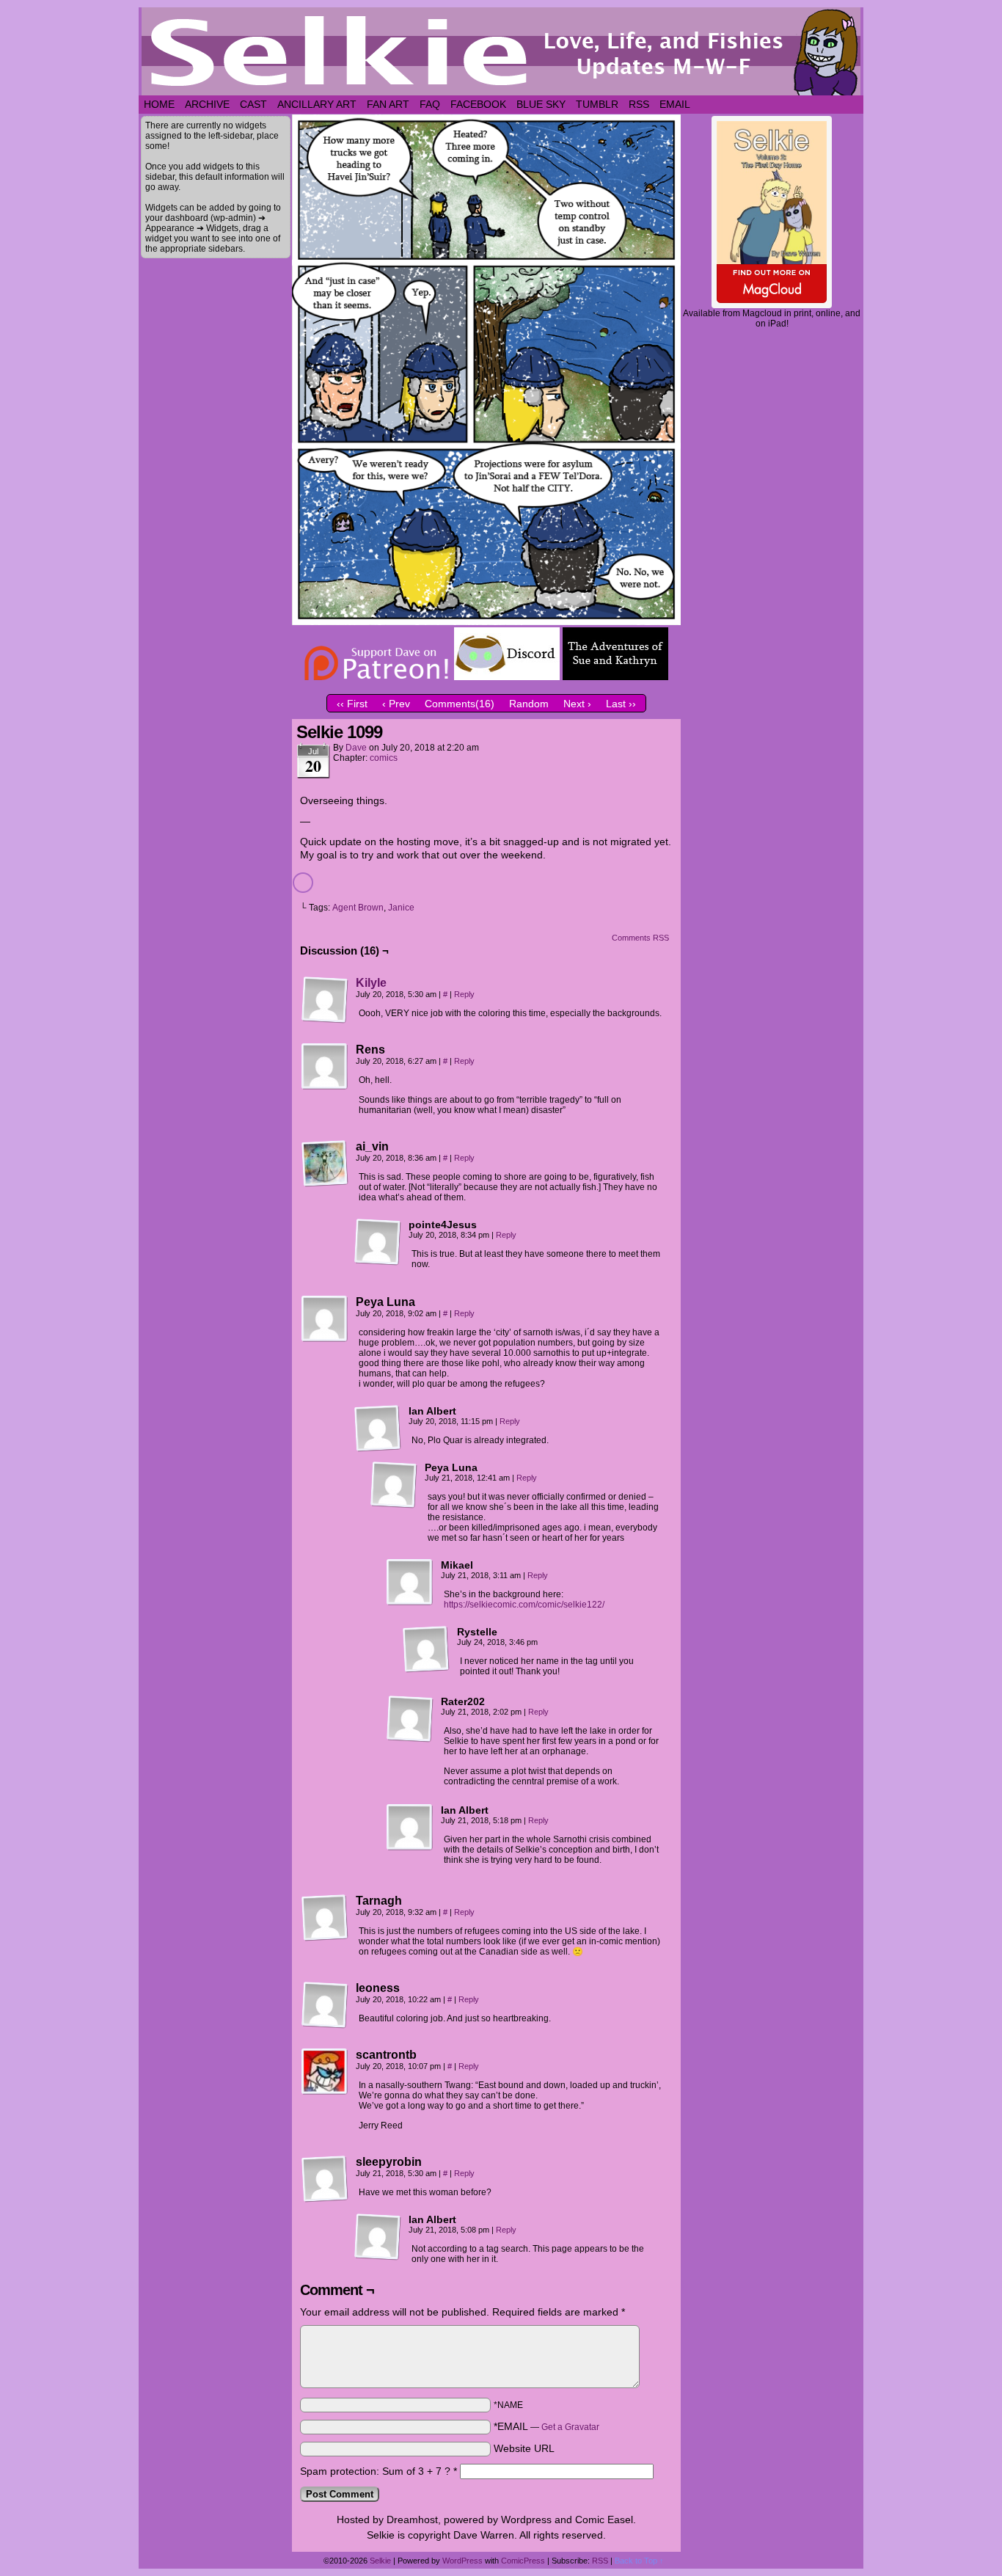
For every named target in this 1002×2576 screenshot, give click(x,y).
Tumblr (597, 104)
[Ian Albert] (378, 1429)
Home (159, 104)
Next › (577, 704)
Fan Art (388, 104)
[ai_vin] (325, 1164)
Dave (356, 748)
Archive (207, 104)
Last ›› (621, 704)
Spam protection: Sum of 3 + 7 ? (375, 2471)
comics (384, 758)
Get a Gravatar (570, 2427)
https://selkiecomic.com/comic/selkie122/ (524, 1605)
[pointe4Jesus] (378, 1242)
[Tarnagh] (325, 1918)
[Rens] (325, 1067)
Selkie (380, 2561)
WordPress (462, 2561)
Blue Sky (541, 104)
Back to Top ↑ (639, 2561)
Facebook (478, 104)
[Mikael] (410, 1583)
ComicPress (523, 2561)
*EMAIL (546, 2426)
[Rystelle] (426, 1649)
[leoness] (325, 2005)
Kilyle (371, 983)
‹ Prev (396, 704)
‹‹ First (352, 704)
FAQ (430, 104)
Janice (401, 908)
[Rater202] (410, 1719)
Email (675, 104)
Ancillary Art (317, 104)
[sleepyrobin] (325, 2179)
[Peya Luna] (325, 1319)
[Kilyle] (325, 1020)
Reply (464, 994)
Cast (253, 104)
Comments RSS (640, 938)
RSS (639, 104)
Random (529, 704)
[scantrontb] (325, 2072)
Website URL (524, 2448)
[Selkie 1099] (486, 621)
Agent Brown (358, 908)
